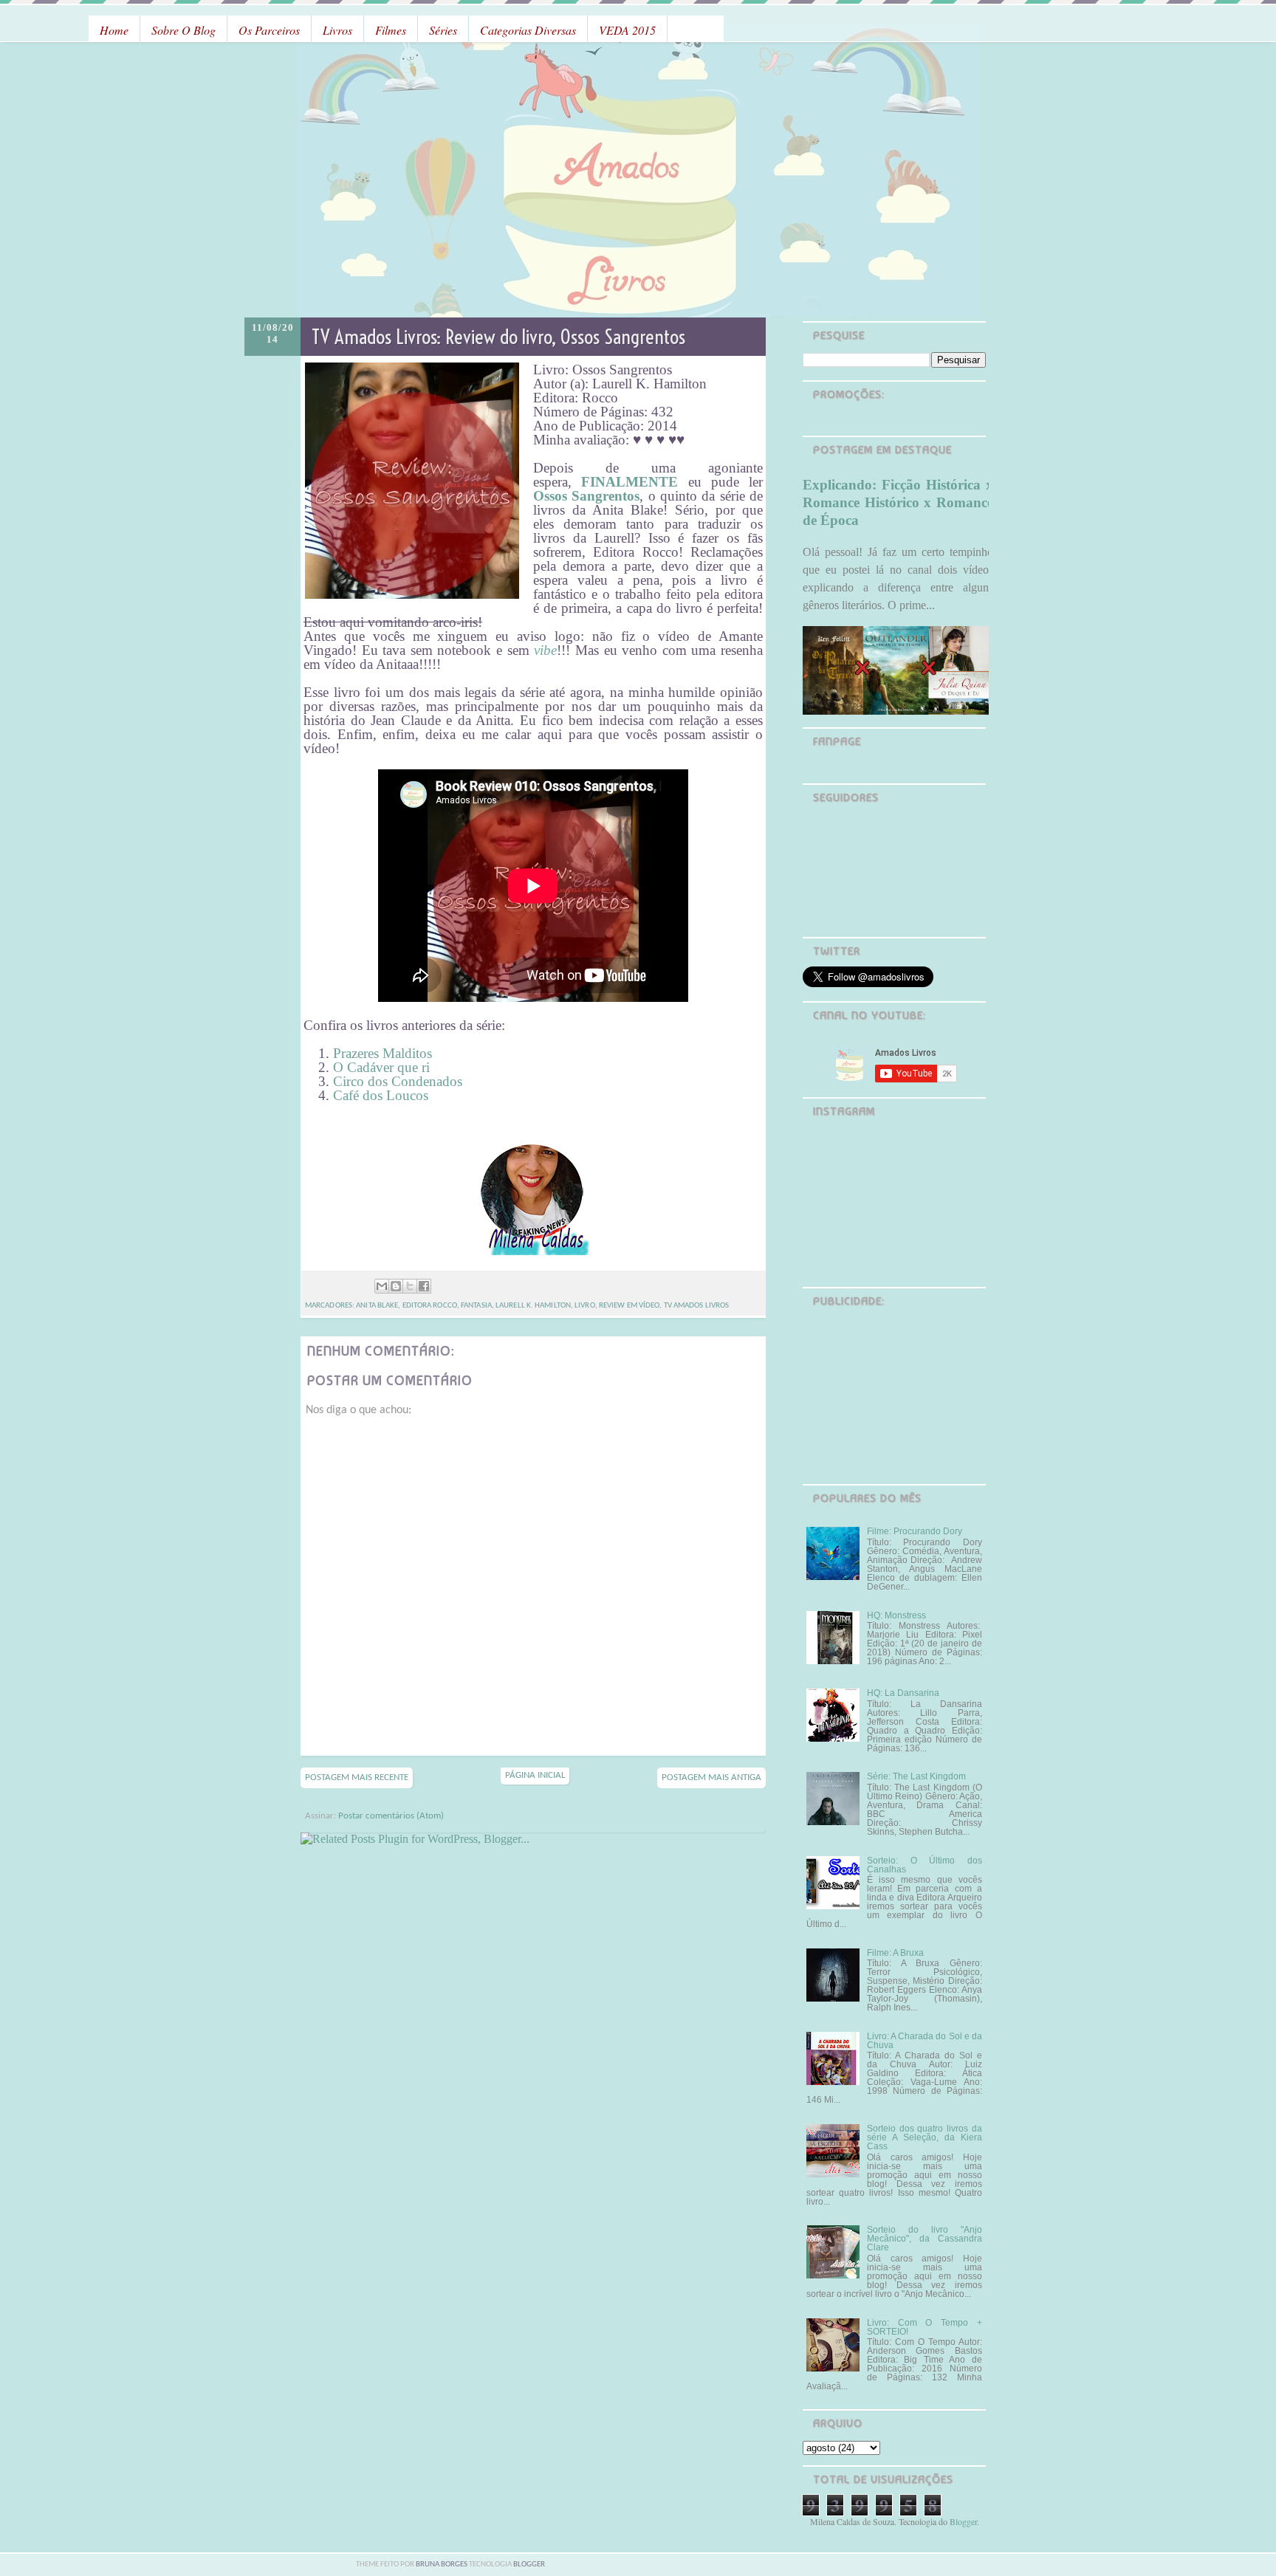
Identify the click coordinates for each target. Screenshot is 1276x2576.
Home (114, 30)
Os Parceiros (269, 30)
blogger (529, 2565)
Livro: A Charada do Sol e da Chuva (925, 2041)
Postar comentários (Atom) (391, 1816)
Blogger (963, 2521)
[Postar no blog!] (396, 1286)
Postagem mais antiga (711, 1778)
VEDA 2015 (627, 30)
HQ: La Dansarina (903, 1693)
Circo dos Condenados (398, 1081)
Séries (443, 30)
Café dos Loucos (381, 1095)
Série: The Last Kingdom (916, 1776)
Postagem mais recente (357, 1778)
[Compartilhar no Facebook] (424, 1286)
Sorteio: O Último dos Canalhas (925, 1865)
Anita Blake (377, 1306)
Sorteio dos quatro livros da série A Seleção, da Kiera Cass (925, 2137)
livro (585, 1306)
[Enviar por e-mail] (382, 1286)
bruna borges (442, 2565)
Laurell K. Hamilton (533, 1306)
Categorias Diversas (528, 30)
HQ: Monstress (896, 1615)
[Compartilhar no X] (410, 1286)
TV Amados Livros (697, 1306)
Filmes (391, 30)
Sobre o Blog (183, 30)
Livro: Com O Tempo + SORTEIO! (925, 2327)
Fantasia (476, 1306)
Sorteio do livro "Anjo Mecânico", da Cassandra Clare (925, 2239)
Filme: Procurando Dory (915, 1531)
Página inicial (535, 1775)
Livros (337, 30)
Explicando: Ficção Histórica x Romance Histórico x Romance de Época (898, 502)
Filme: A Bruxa (895, 1953)
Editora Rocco (430, 1306)
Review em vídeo (630, 1306)
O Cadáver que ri (381, 1067)
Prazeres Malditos (383, 1053)
